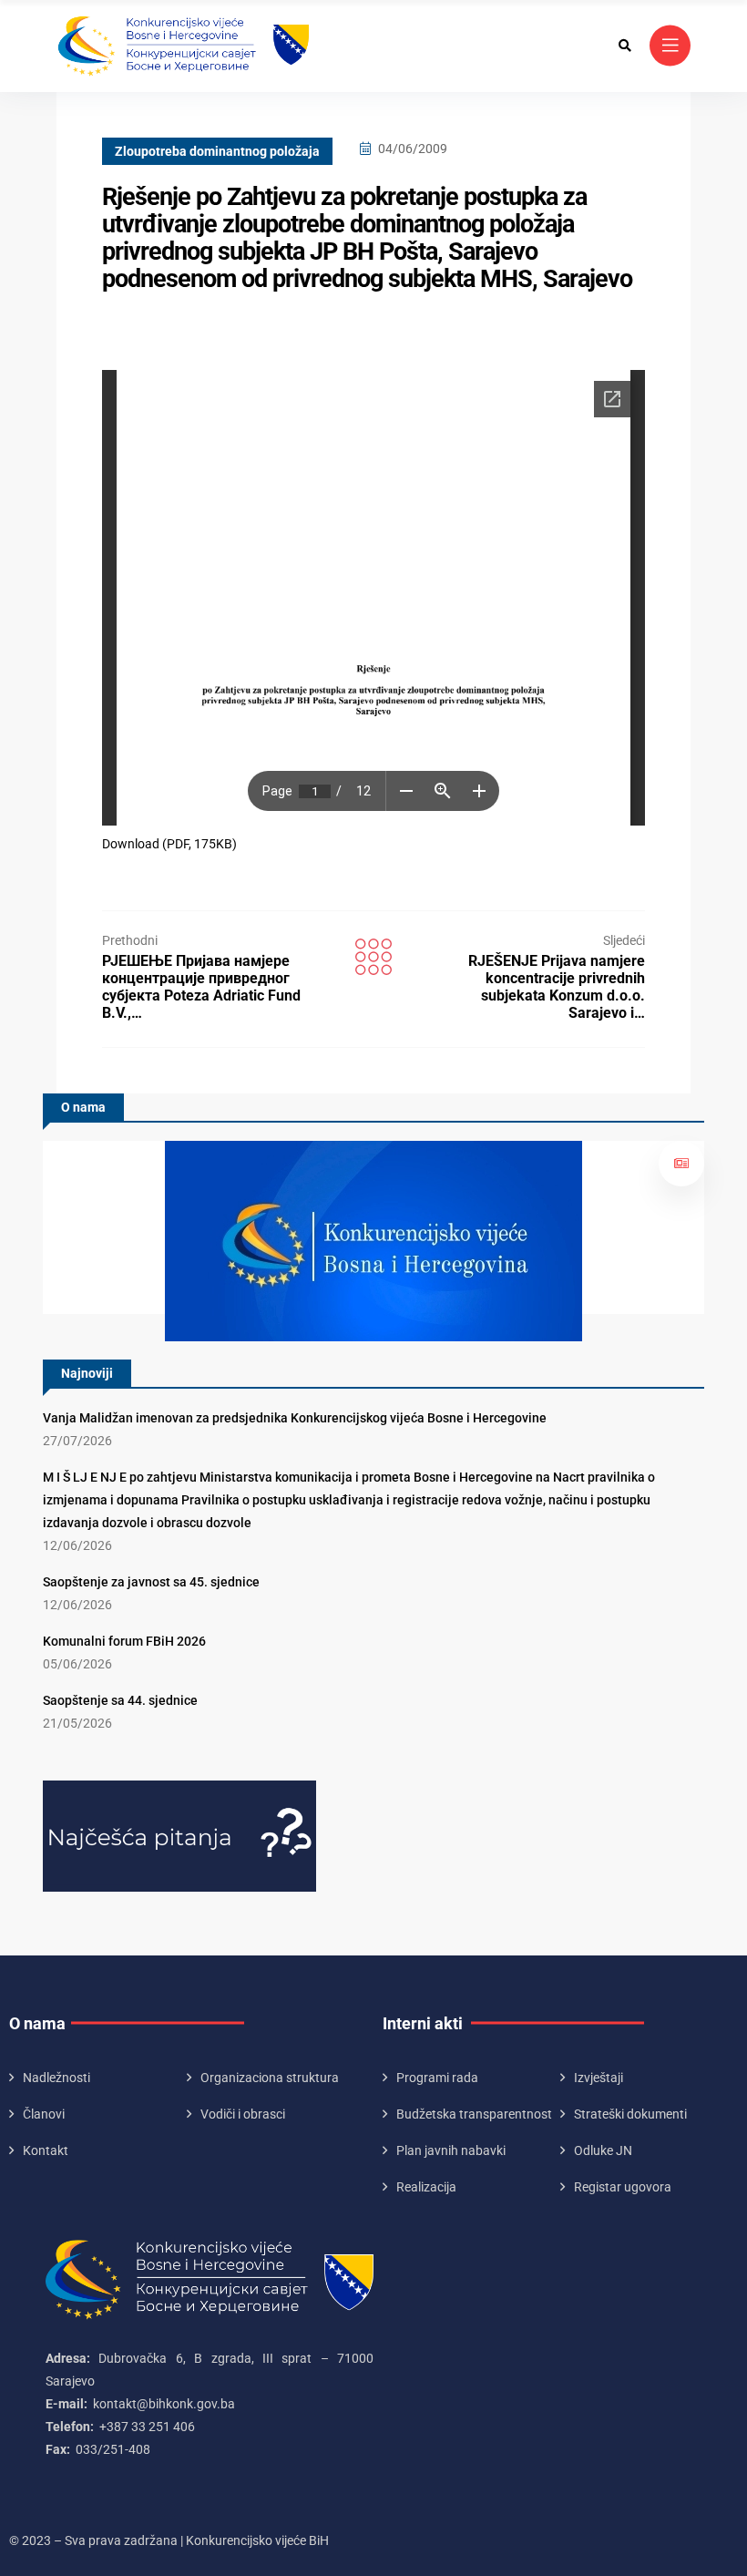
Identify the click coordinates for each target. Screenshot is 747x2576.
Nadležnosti (56, 2078)
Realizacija (426, 2187)
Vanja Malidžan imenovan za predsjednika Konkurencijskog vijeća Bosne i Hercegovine (295, 1418)
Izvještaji (599, 2078)
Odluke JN (603, 2150)
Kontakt (46, 2150)
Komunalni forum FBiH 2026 (124, 1641)
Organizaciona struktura (270, 2078)
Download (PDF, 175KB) (169, 844)
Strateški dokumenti (630, 2114)
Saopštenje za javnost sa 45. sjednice (151, 1582)
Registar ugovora (623, 2187)
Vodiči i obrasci (243, 2114)
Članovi (44, 2114)
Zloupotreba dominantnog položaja (217, 151)
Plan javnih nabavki (451, 2150)
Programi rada (437, 2078)
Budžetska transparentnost (474, 2114)
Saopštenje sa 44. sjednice (120, 1700)
